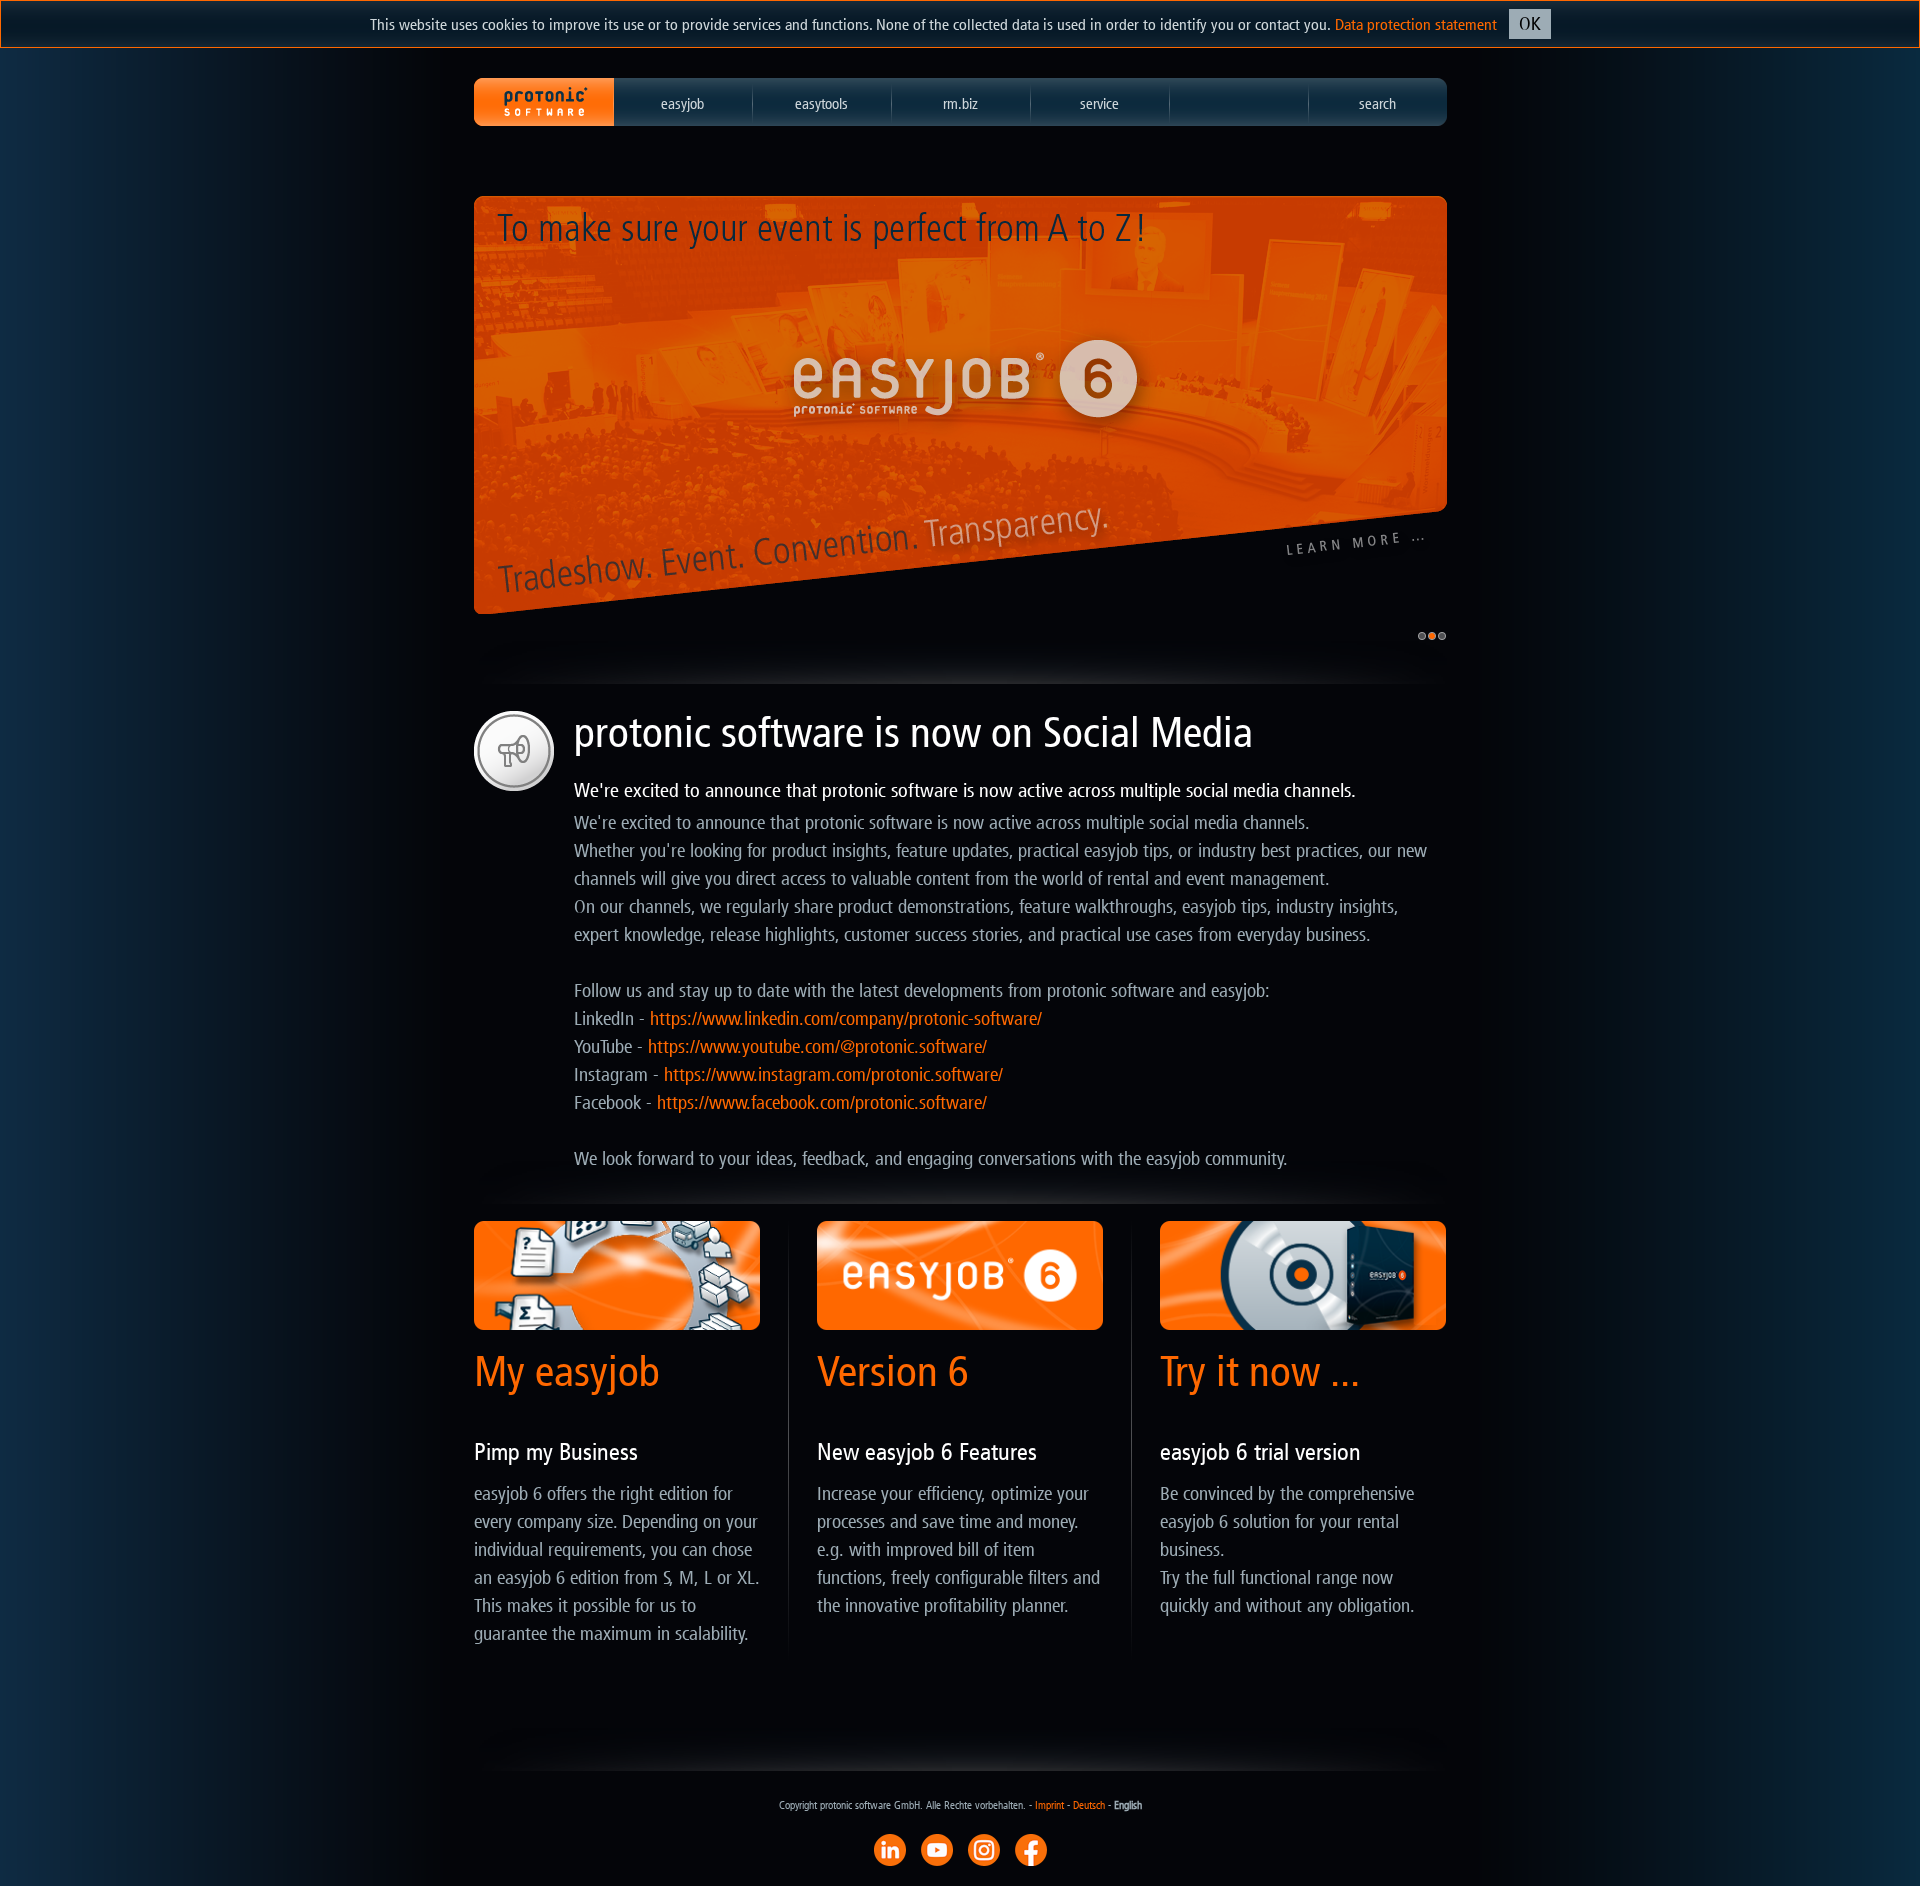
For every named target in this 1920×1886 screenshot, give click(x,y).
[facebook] (1031, 1849)
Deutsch (1089, 1805)
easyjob (682, 104)
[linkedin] (890, 1849)
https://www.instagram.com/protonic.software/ (833, 1075)
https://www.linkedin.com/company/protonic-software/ (846, 1019)
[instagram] (984, 1849)
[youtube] (937, 1849)
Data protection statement (1416, 24)
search (1377, 104)
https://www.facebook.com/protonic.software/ (822, 1103)
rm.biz (960, 104)
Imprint (1049, 1805)
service (1099, 104)
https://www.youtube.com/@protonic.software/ (817, 1047)
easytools (821, 104)
